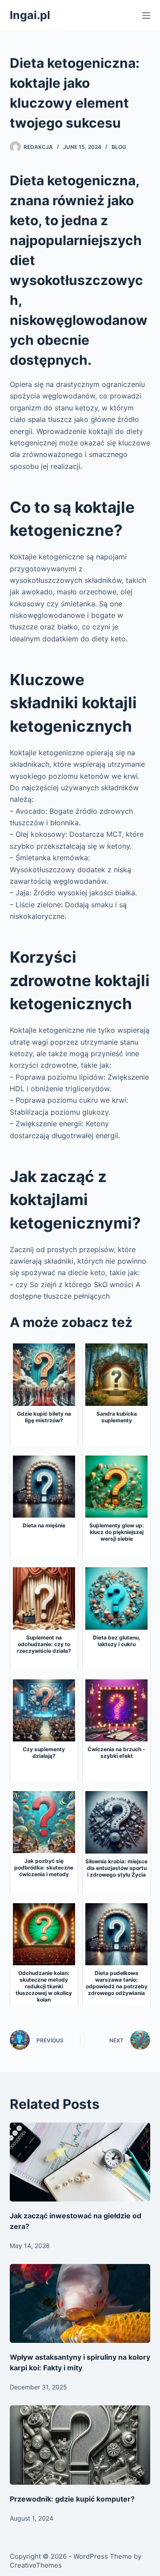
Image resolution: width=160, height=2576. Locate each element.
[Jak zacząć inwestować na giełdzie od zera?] (80, 2162)
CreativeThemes (36, 2565)
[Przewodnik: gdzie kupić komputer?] (80, 2445)
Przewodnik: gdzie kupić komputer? (72, 2499)
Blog (119, 147)
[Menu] (146, 16)
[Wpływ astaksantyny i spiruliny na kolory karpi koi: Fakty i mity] (80, 2303)
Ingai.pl (30, 15)
